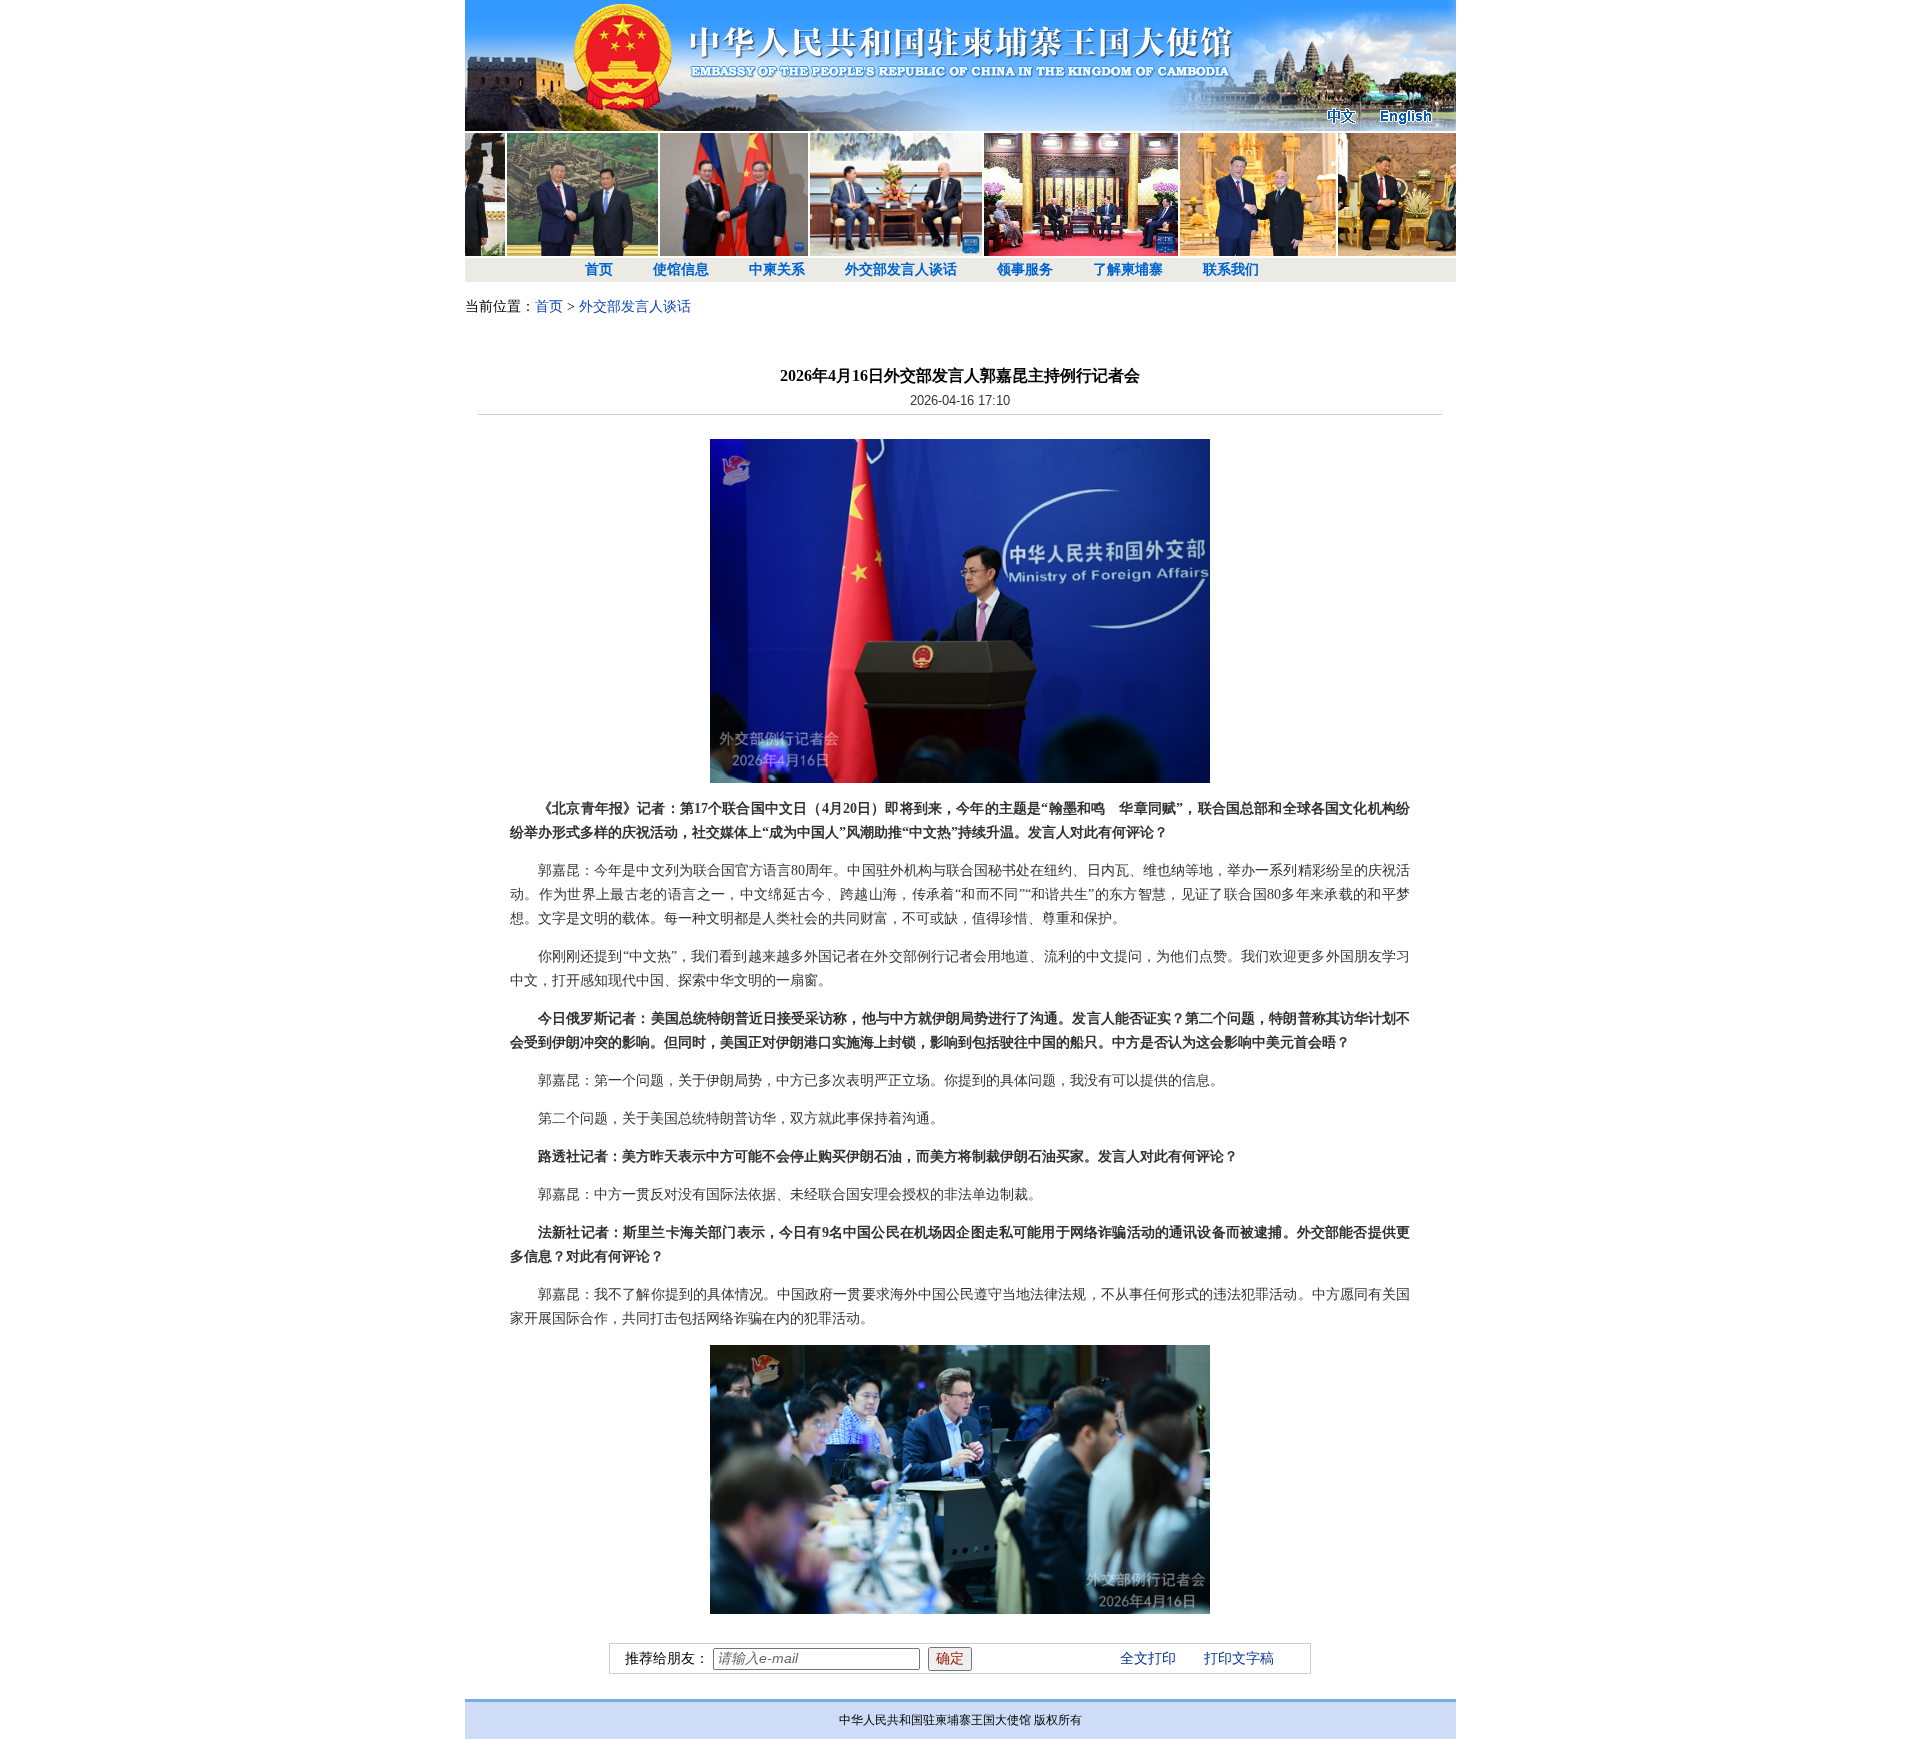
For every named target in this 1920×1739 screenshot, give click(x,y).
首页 (599, 269)
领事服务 (1025, 269)
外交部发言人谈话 (901, 269)
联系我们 (1231, 269)
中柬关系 (777, 269)
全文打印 (1148, 1658)
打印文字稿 (1239, 1658)
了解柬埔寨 (1128, 269)
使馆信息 (681, 269)
